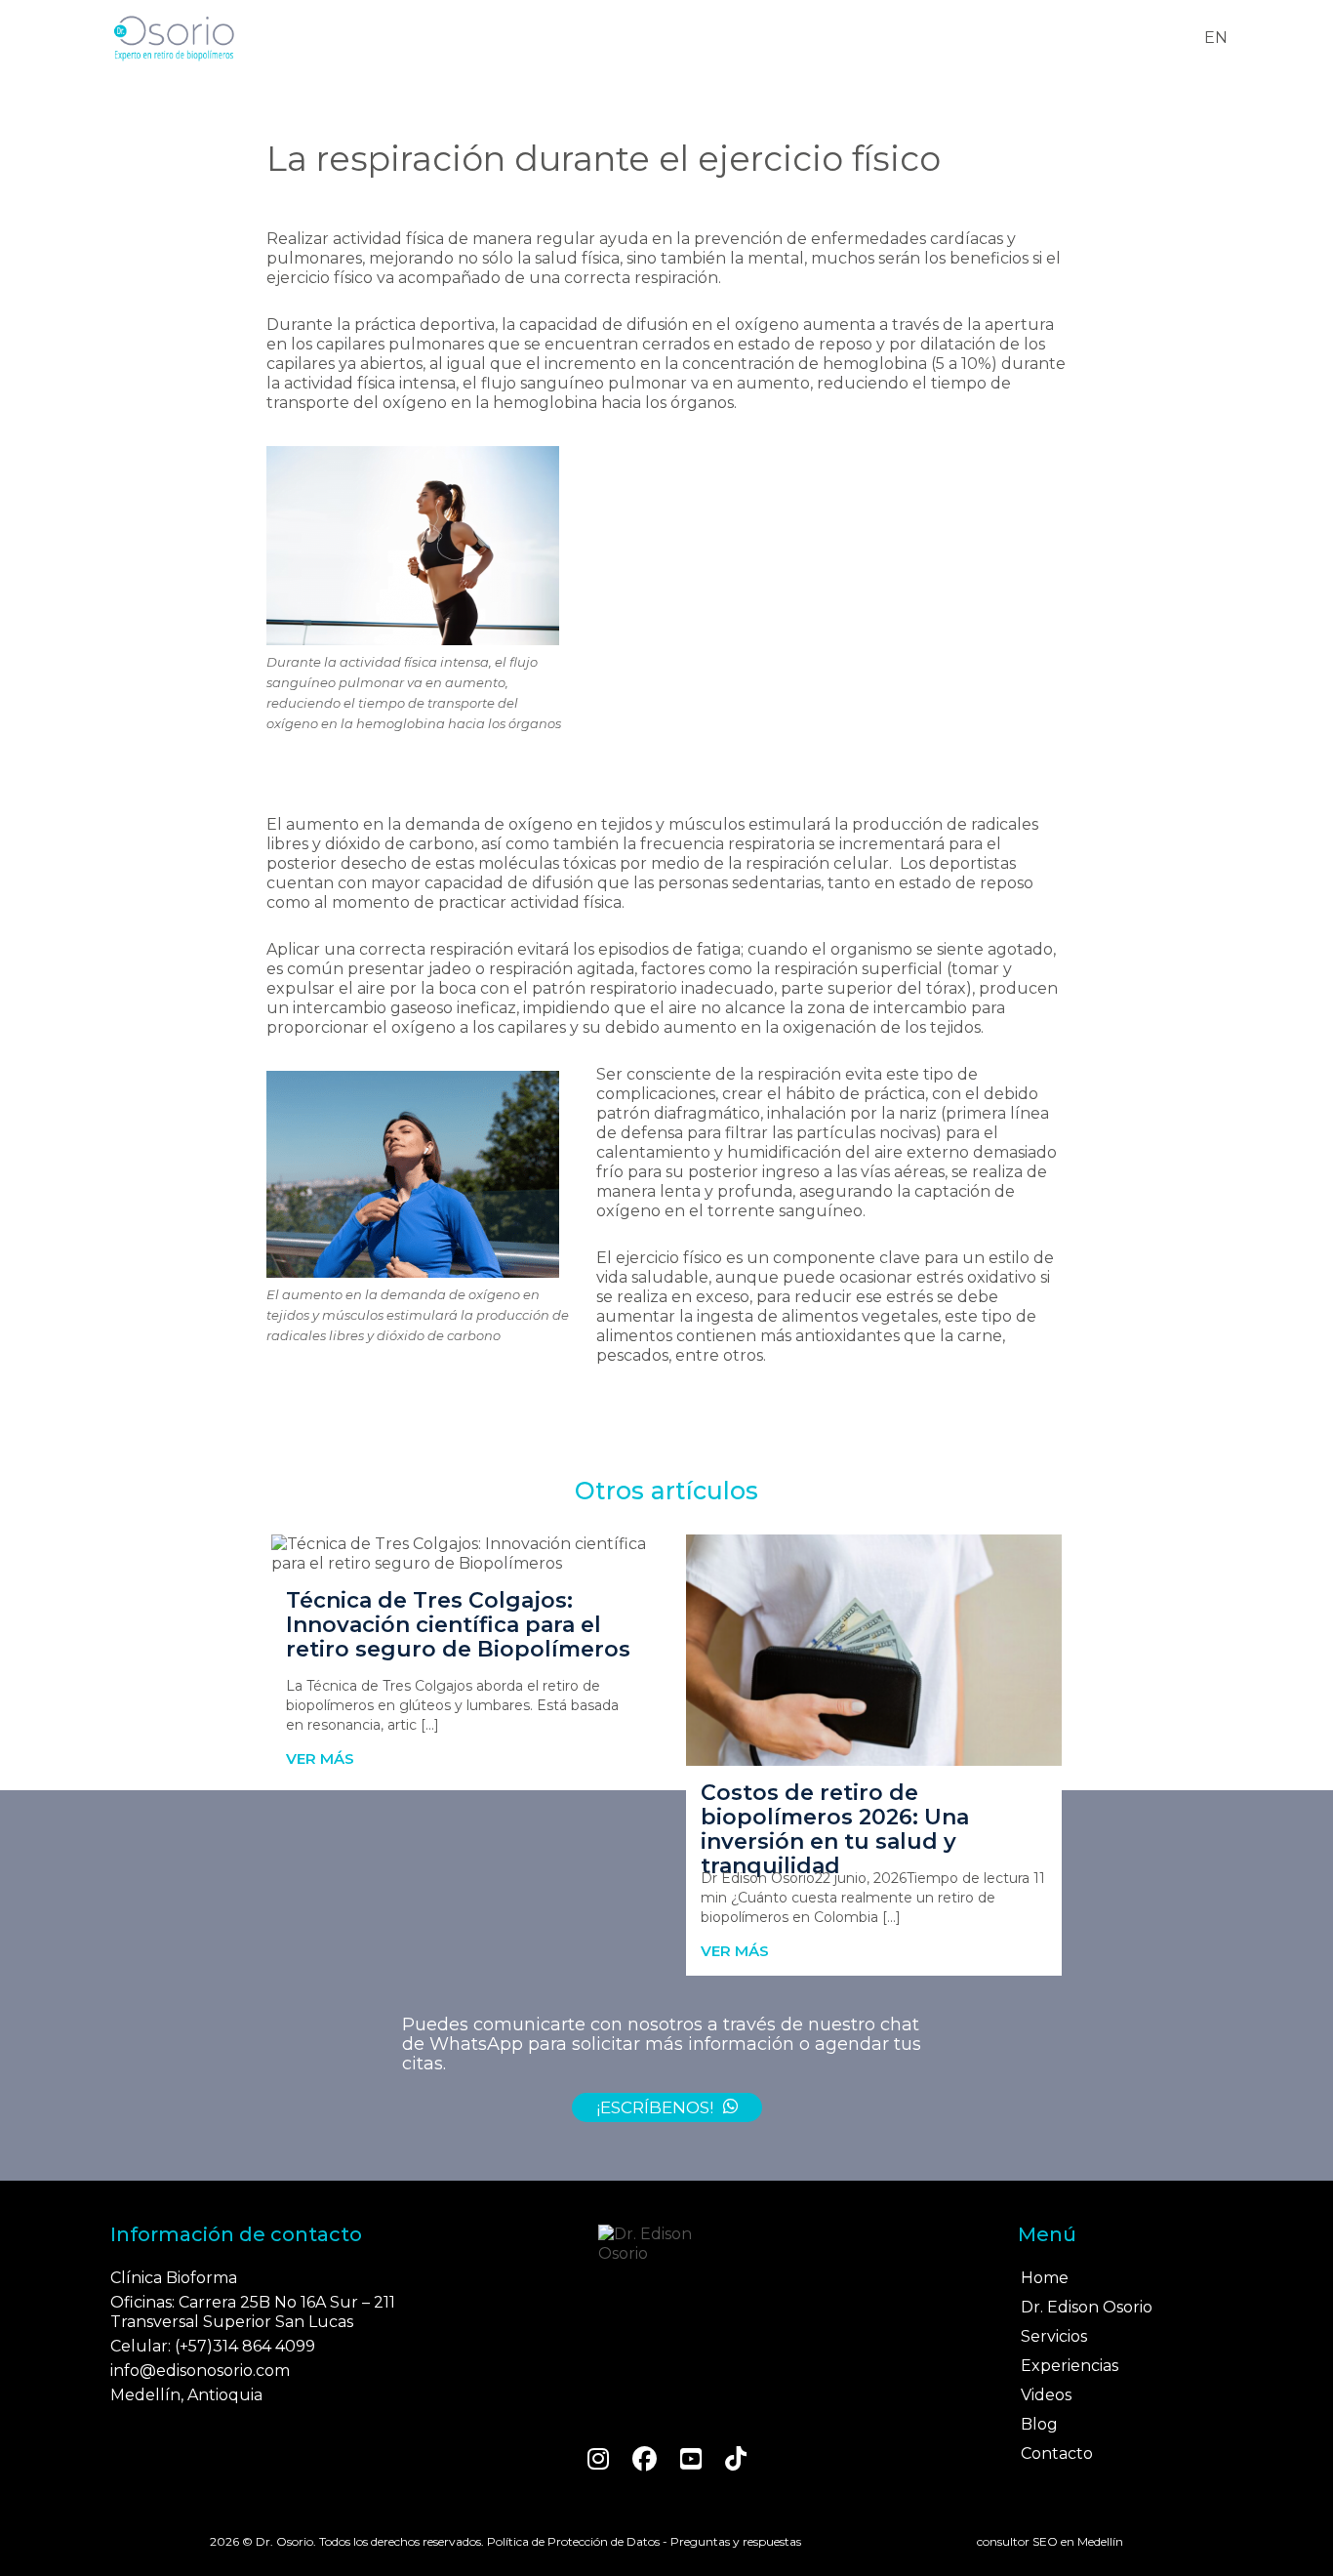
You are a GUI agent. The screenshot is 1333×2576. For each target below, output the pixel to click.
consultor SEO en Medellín (1050, 2541)
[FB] (645, 2459)
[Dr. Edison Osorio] (666, 2244)
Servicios (1054, 2336)
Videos (1046, 2395)
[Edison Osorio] (174, 38)
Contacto (1057, 2453)
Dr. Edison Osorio (1087, 2307)
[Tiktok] (736, 2459)
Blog (1039, 2424)
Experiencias (1070, 2366)
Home (1045, 2278)
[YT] (691, 2459)
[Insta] (598, 2459)
